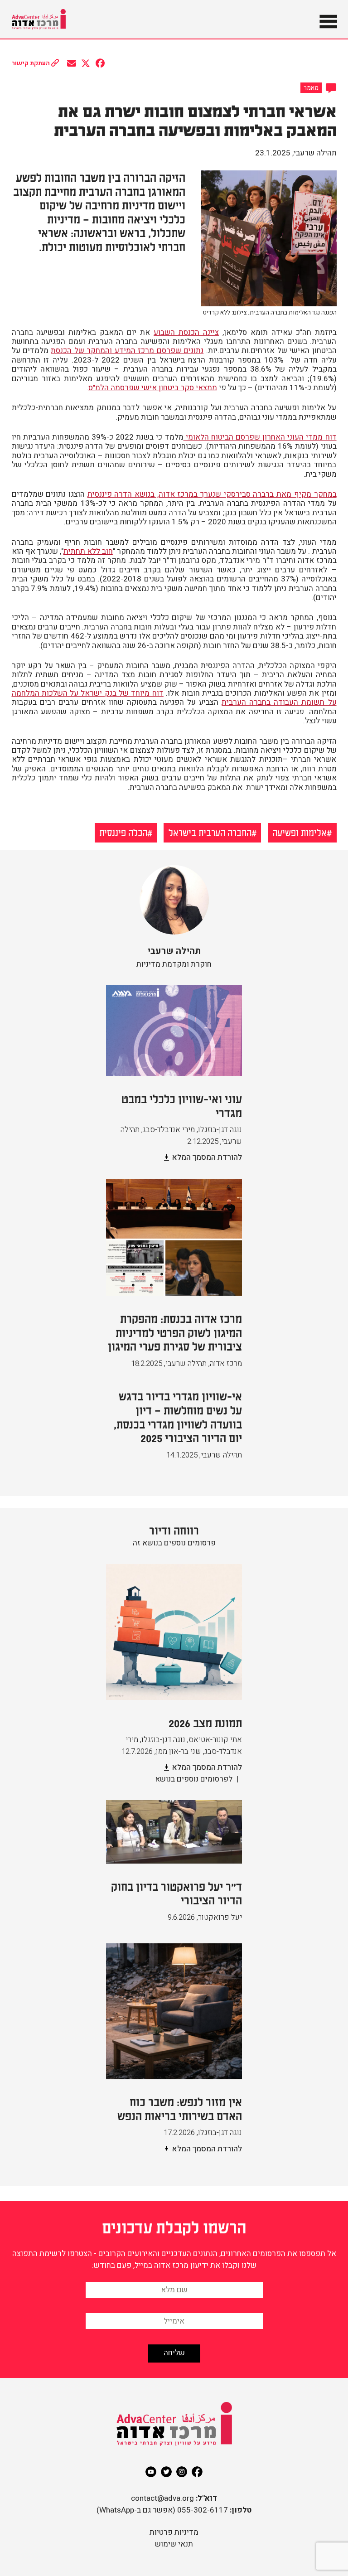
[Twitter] (166, 2472)
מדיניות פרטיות (174, 2532)
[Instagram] (182, 2472)
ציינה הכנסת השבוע (186, 332)
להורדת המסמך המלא (207, 1157)
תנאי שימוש (174, 2544)
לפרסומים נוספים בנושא (194, 1779)
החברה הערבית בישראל (210, 832)
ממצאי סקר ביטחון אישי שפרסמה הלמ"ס (153, 388)
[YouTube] (151, 2472)
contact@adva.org (162, 2498)
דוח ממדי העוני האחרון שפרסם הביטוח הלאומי (260, 437)
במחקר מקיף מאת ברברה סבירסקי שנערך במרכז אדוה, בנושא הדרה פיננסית (212, 494)
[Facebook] (197, 2472)
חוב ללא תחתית (88, 551)
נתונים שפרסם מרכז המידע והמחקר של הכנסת (127, 351)
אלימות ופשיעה (300, 832)
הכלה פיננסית (123, 832)
